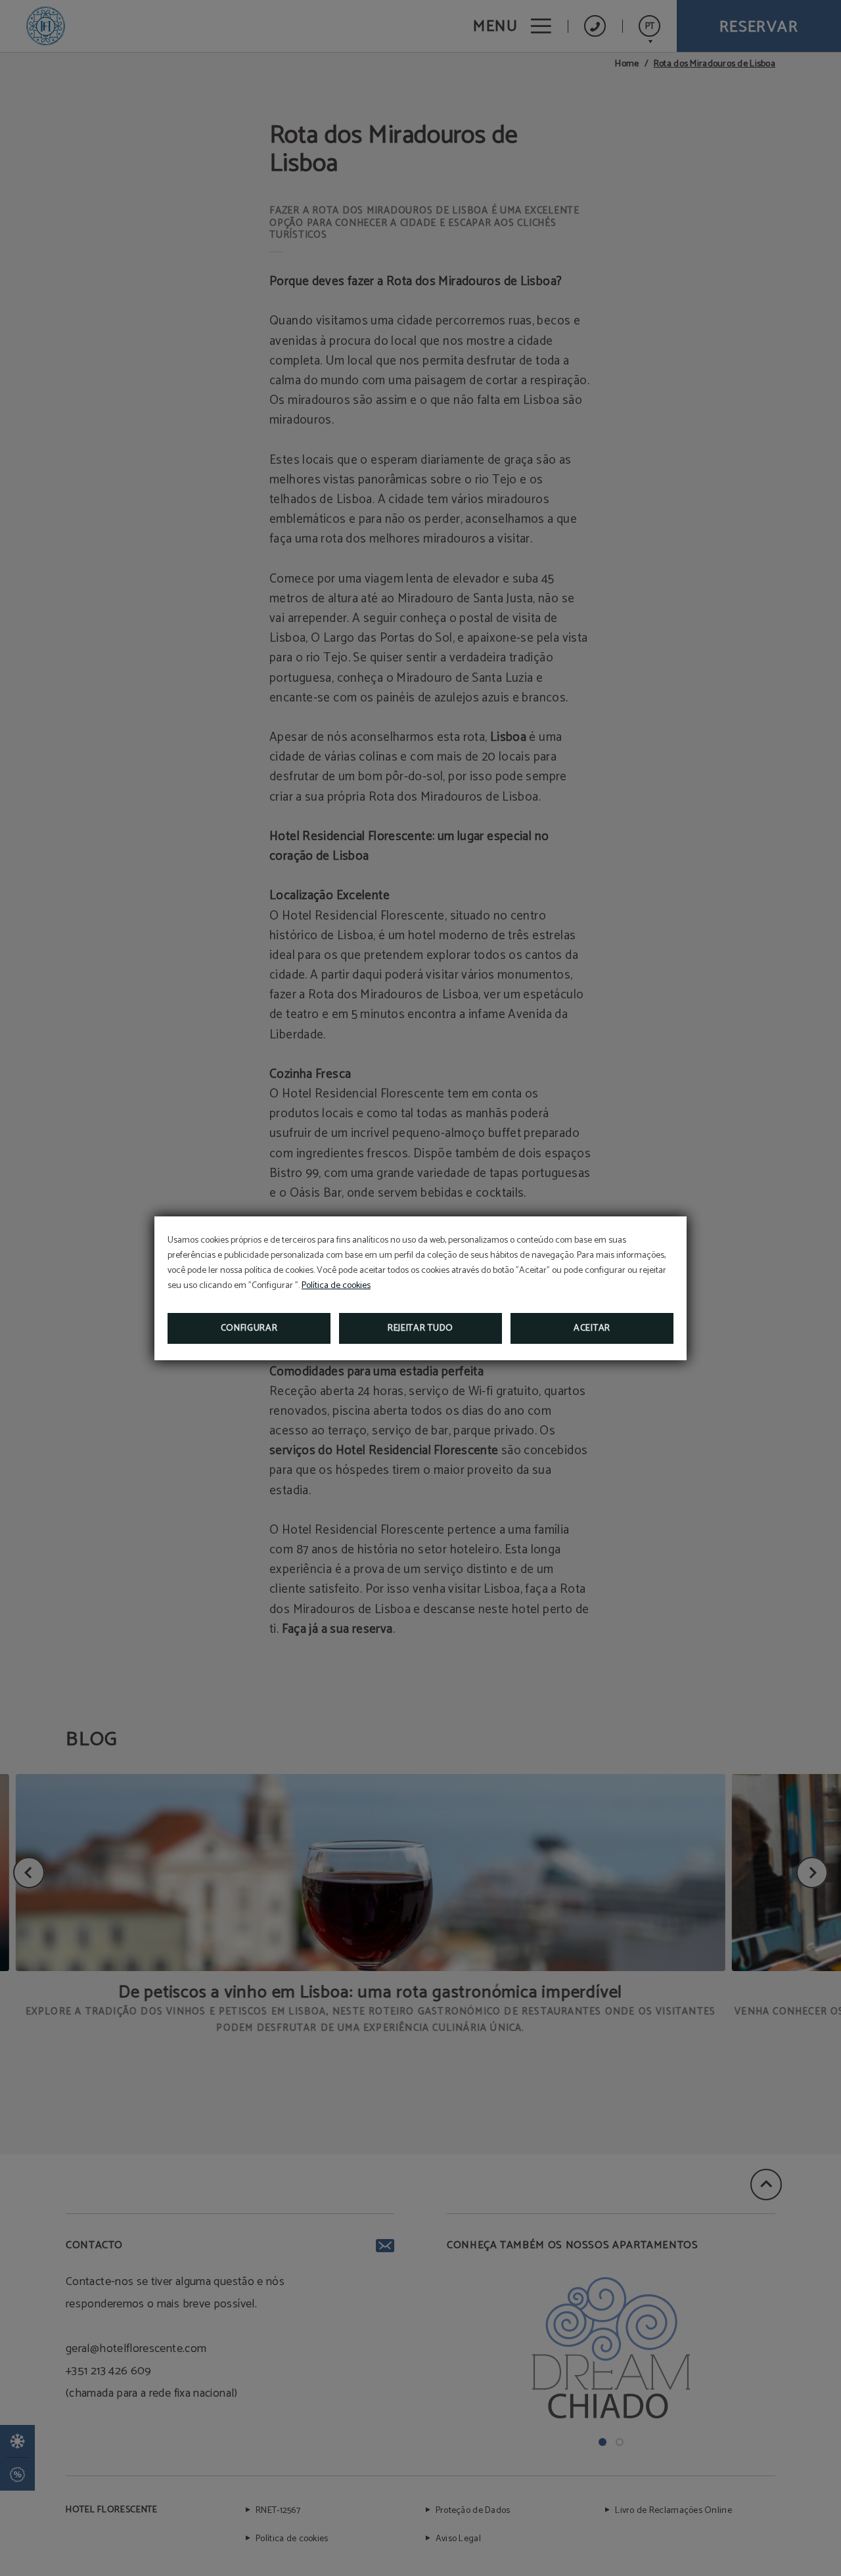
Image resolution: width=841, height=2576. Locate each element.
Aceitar (592, 1328)
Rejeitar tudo (420, 1328)
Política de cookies (336, 1286)
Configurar (249, 1328)
